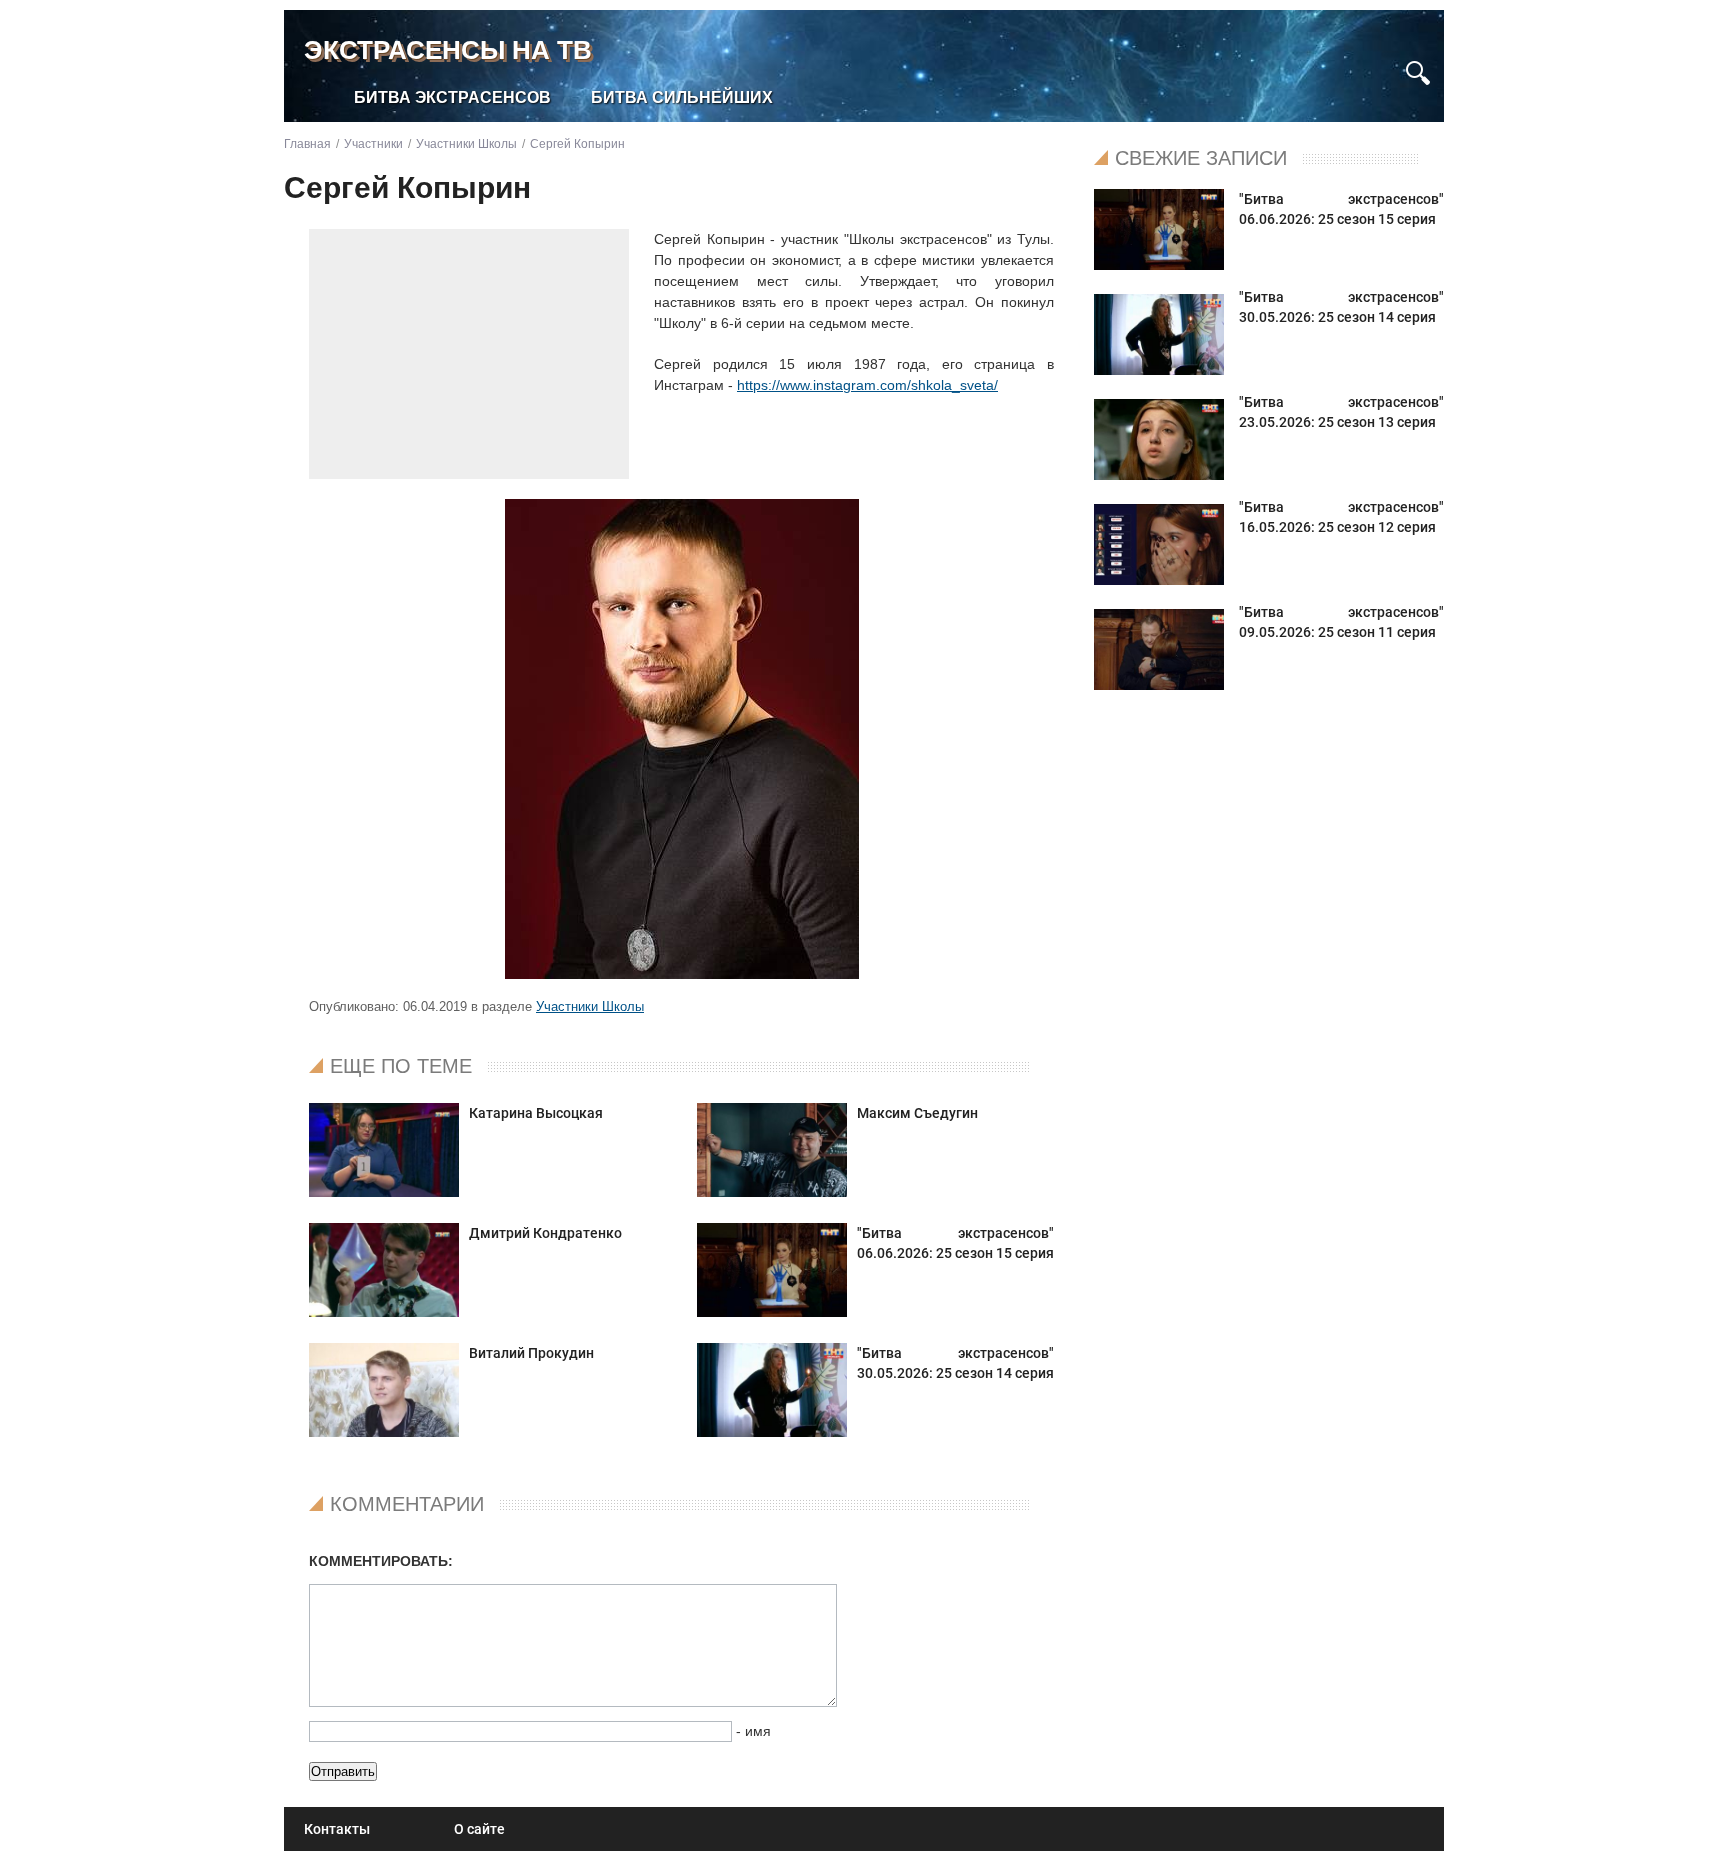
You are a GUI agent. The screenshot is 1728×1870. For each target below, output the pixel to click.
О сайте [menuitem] (479, 1829)
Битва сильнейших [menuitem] (682, 97)
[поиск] (1418, 70)
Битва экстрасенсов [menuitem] (452, 97)
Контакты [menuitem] (337, 1829)
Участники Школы (590, 1006)
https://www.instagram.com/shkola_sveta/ (867, 385)
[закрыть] (1381, 63)
